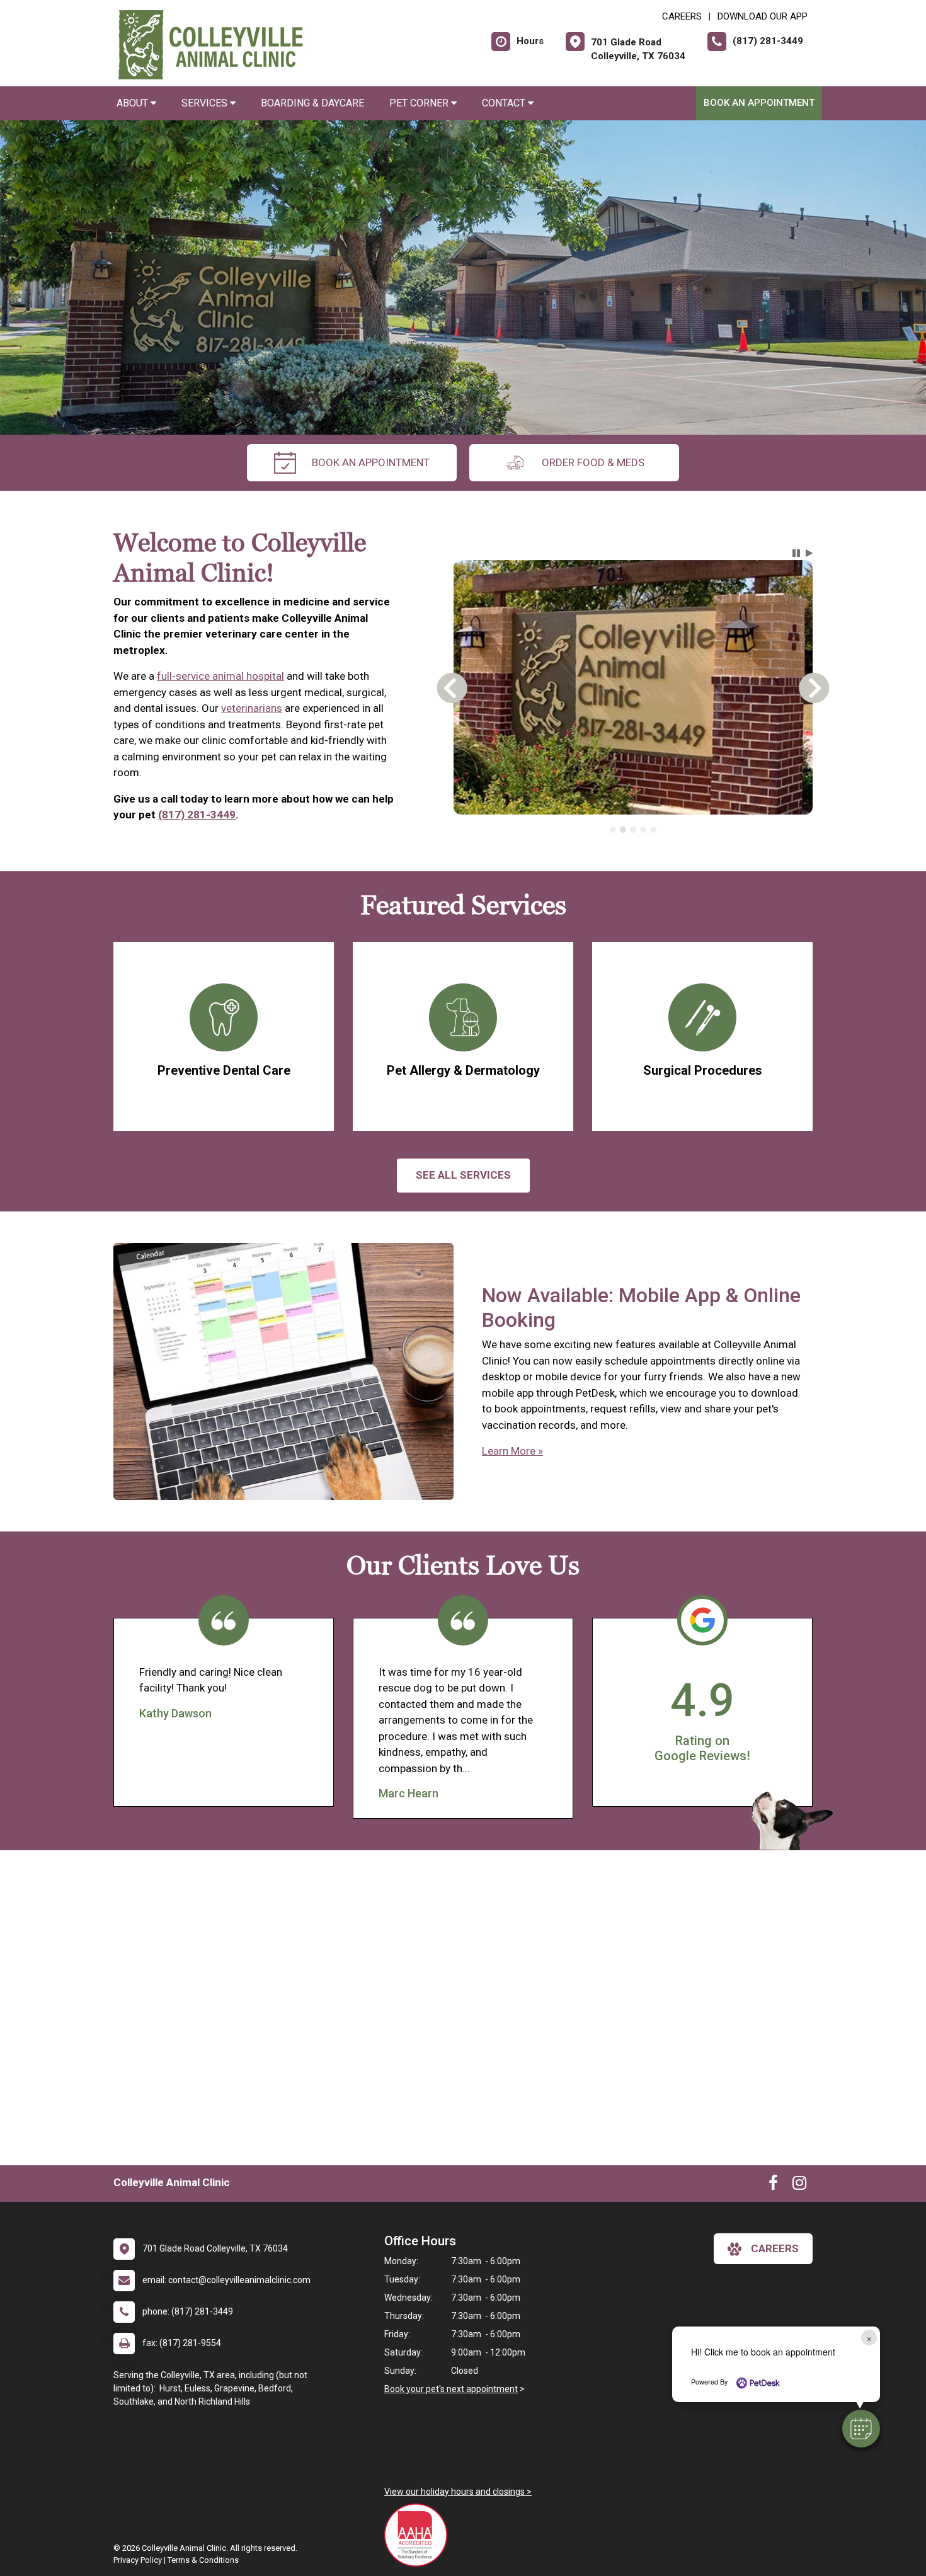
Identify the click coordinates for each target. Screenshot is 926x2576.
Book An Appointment (759, 103)
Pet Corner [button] (420, 103)
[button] (861, 2429)
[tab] (613, 830)
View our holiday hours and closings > (458, 2492)
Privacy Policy (138, 2560)
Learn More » (512, 1451)
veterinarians (252, 708)
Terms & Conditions (203, 2560)
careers (775, 2248)
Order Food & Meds (593, 462)
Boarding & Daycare (312, 103)
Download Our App (763, 16)
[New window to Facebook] (773, 2185)
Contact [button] (505, 103)
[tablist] (633, 830)
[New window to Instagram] (799, 2185)
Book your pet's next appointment (451, 2389)
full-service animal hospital (220, 676)
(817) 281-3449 (197, 815)
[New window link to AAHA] (419, 2535)
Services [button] (206, 103)
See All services (463, 1175)
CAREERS (682, 16)
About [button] (134, 103)
